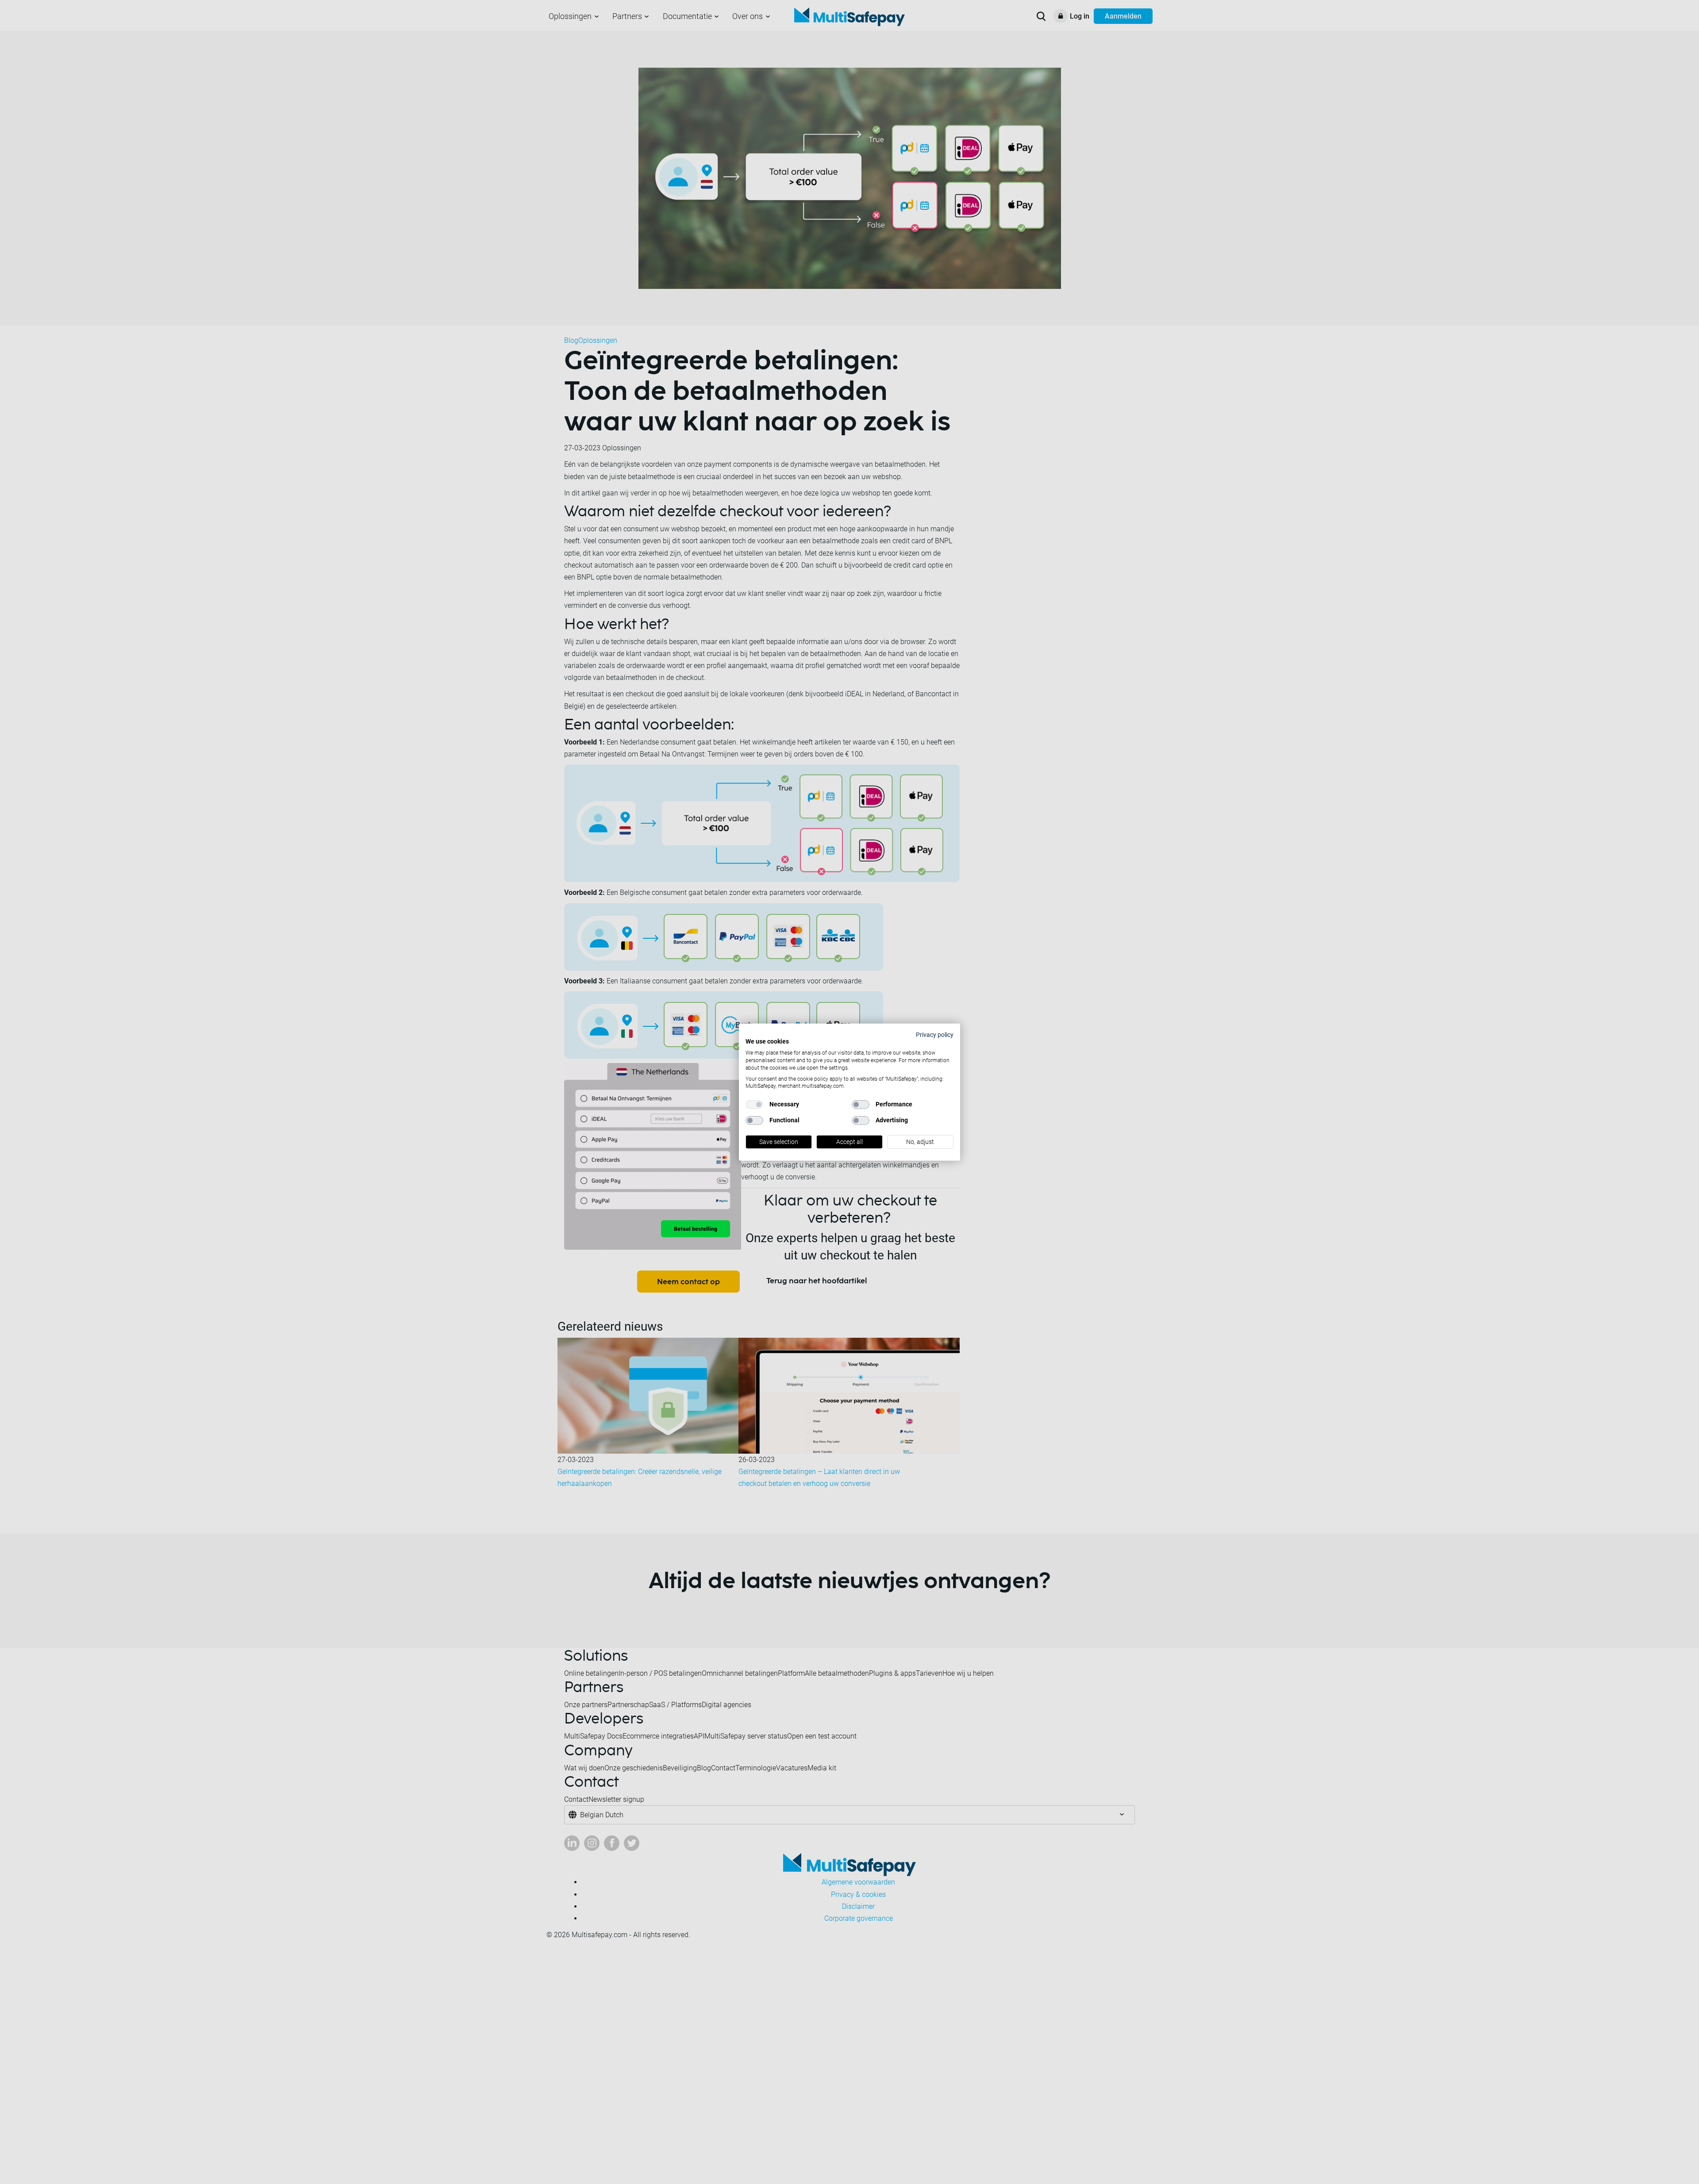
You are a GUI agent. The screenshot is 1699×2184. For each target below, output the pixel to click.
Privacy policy (935, 1034)
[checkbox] (754, 1105)
